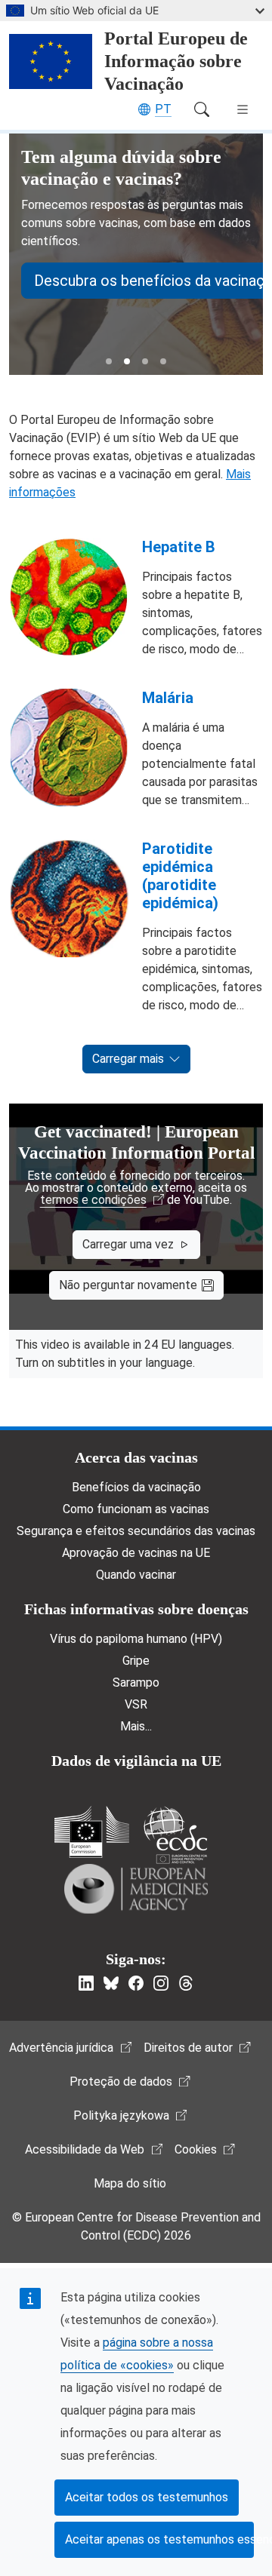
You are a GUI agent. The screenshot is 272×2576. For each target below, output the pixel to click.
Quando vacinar (136, 1575)
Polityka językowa (121, 2115)
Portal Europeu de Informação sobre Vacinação (176, 61)
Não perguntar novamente (128, 1285)
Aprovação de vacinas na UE (136, 1553)
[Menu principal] (243, 109)
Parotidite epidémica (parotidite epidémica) (180, 876)
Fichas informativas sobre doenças (136, 1609)
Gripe (136, 1661)
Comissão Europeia (92, 1832)
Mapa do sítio (130, 2183)
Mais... (136, 1726)
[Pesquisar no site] (202, 109)
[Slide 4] (163, 361)
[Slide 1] (109, 361)
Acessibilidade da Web (85, 2149)
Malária (168, 698)
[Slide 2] (127, 361)
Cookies (196, 2149)
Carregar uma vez (128, 1244)
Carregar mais (128, 1059)
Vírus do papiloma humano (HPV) (136, 1639)
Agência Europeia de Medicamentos (136, 1889)
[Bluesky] (111, 1983)
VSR (136, 1704)
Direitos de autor (188, 2048)
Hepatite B (179, 547)
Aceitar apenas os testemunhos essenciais (159, 2539)
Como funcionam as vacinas (136, 1509)
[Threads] (186, 1983)
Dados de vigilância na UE (136, 1761)
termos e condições (93, 1200)
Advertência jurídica (61, 2048)
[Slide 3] (145, 361)
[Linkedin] (86, 1983)
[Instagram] (161, 1983)
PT (163, 109)
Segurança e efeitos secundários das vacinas (136, 1531)
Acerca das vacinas (136, 1457)
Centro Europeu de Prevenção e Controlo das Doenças (175, 1835)
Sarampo (136, 1683)
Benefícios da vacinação (136, 1487)
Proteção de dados (121, 2082)
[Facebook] (136, 1983)
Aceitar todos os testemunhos (147, 2497)
